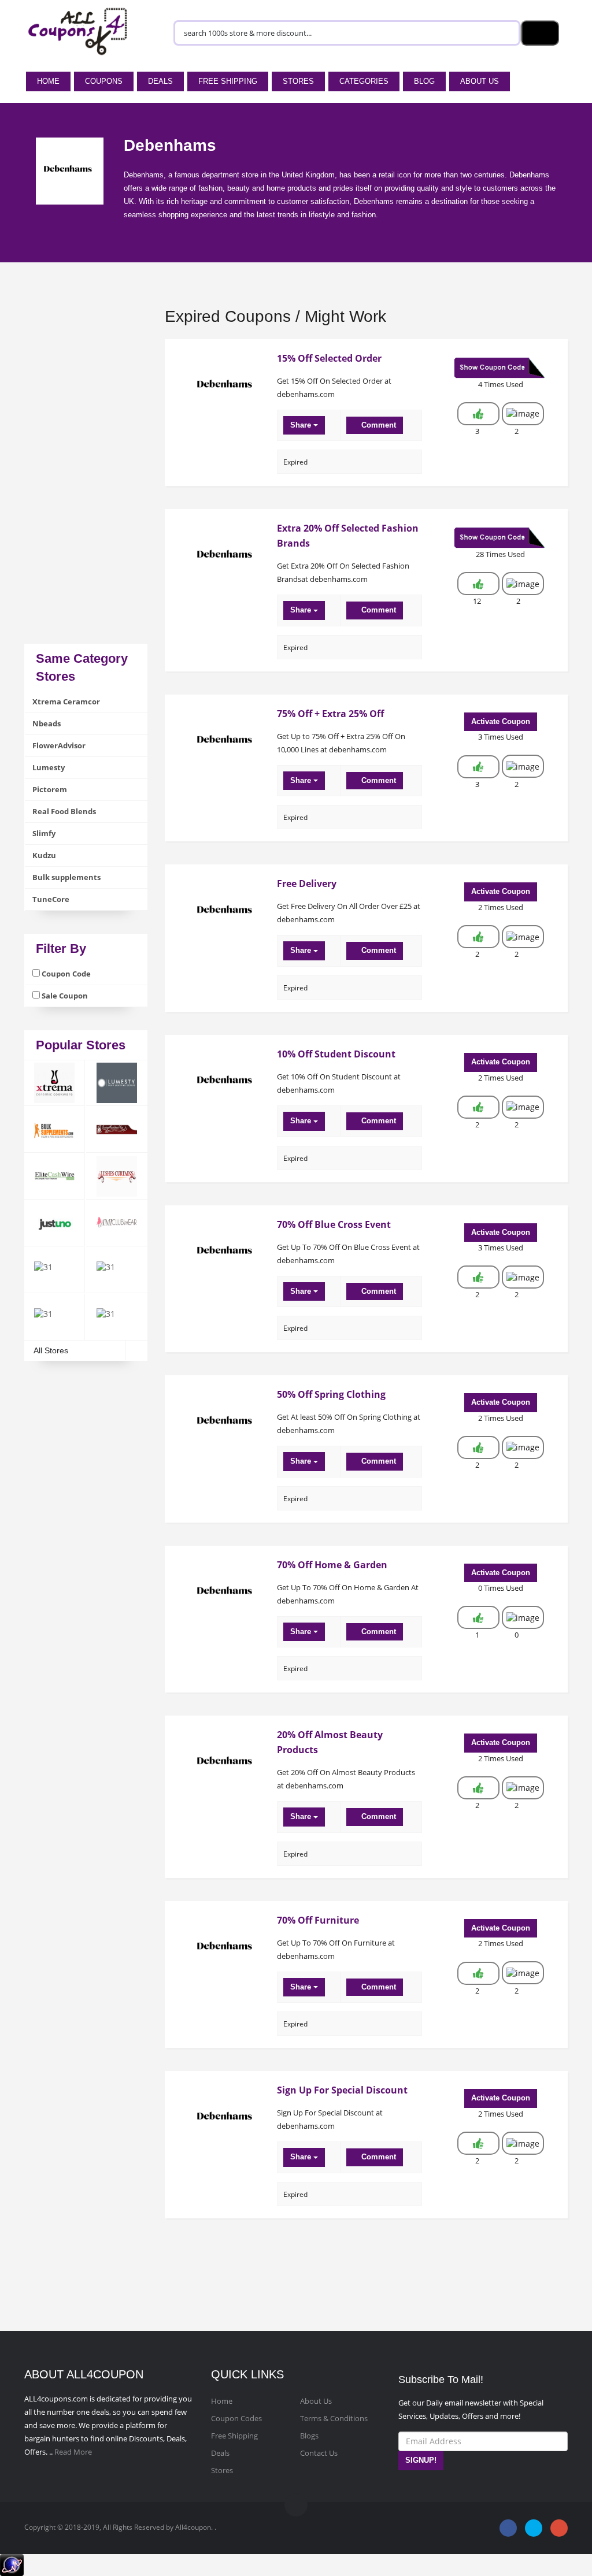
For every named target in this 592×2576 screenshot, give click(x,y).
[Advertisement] (86, 470)
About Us (480, 81)
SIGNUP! (421, 2460)
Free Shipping (228, 81)
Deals (160, 81)
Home (48, 81)
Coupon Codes (236, 2418)
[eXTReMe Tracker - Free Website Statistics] (12, 2564)
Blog (424, 81)
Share (302, 425)
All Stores (51, 1350)
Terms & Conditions (334, 2418)
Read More (73, 2452)
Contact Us (319, 2453)
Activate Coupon (501, 721)
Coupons (104, 81)
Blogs (309, 2436)
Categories (364, 81)
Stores (298, 81)
